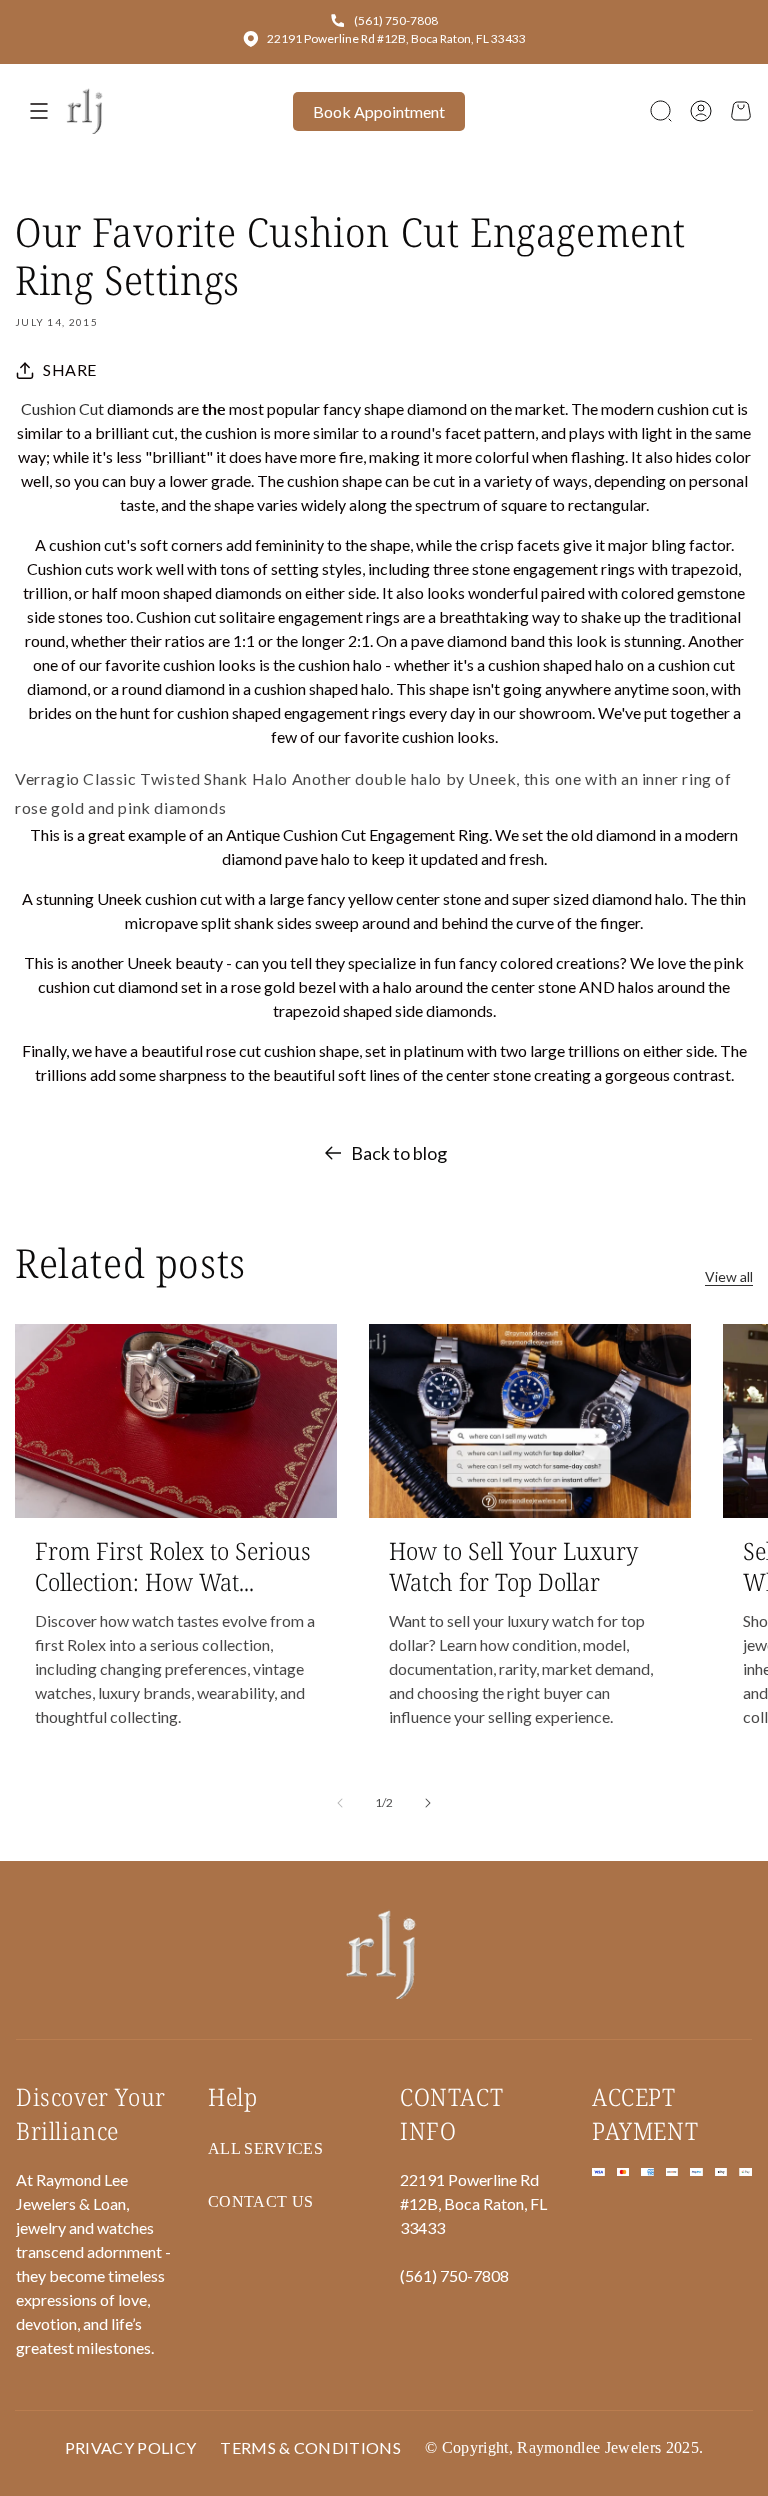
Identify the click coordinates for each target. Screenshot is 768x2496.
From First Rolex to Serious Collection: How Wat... (173, 1566)
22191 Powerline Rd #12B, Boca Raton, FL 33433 (396, 38)
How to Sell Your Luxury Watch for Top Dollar (513, 1566)
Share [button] (70, 369)
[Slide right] (428, 1803)
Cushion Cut (62, 408)
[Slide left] (340, 1803)
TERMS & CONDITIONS (310, 2447)
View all (729, 1276)
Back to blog (399, 1153)
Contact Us (260, 2201)
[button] (661, 111)
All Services (265, 2148)
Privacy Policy (130, 2447)
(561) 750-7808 (396, 20)
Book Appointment (379, 111)
